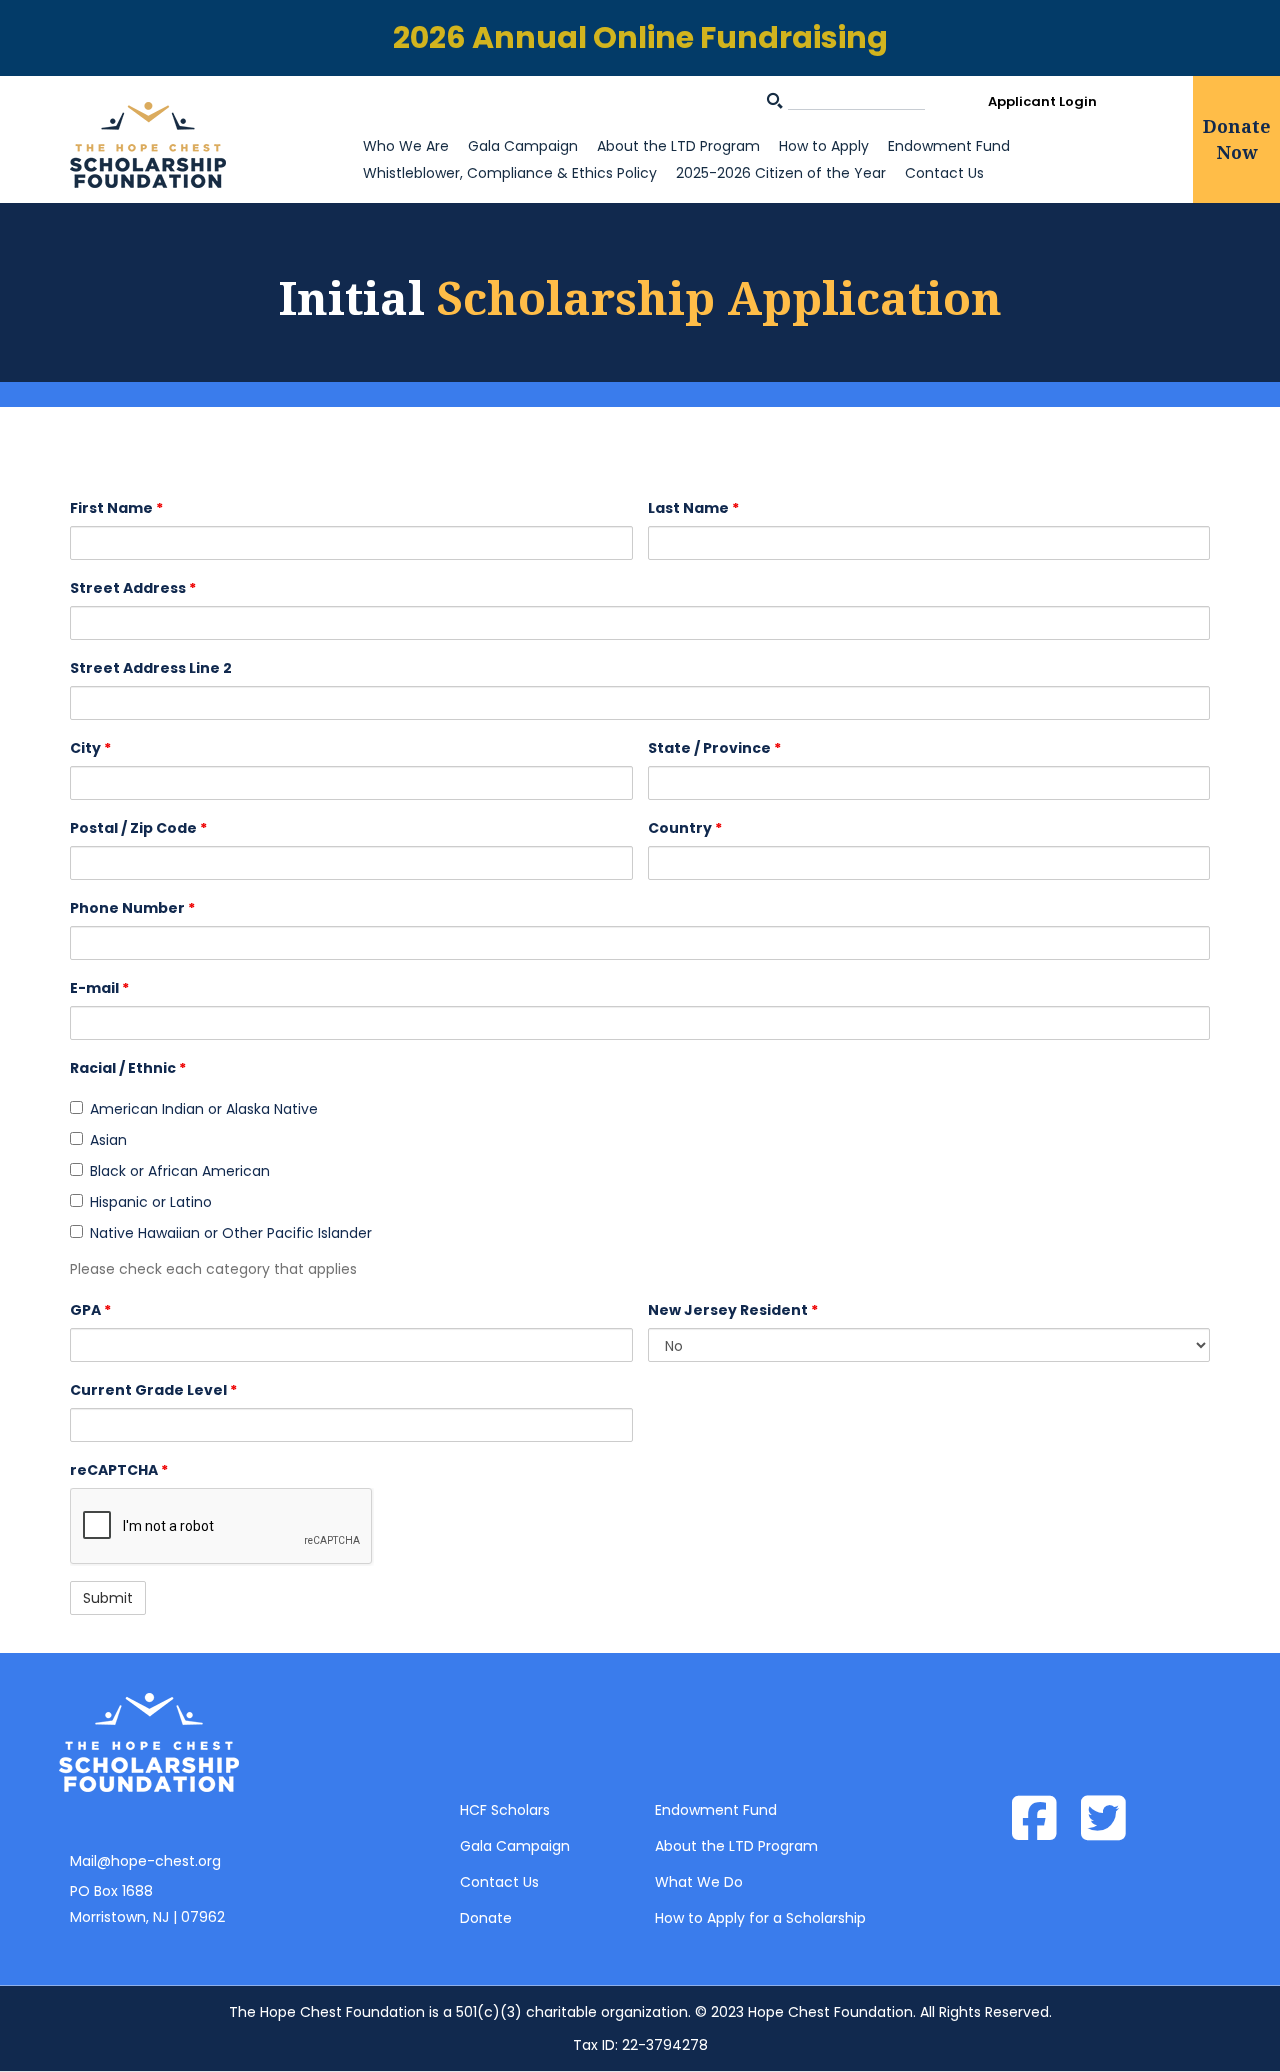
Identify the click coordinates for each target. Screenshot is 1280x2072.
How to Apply (824, 146)
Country (685, 828)
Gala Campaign (523, 146)
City (90, 748)
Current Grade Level (153, 1390)
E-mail (99, 988)
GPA (90, 1310)
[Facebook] (1044, 1821)
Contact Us (944, 173)
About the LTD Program (678, 146)
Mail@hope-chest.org (145, 1861)
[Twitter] (1113, 1821)
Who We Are (406, 146)
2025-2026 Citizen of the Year (781, 173)
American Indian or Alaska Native (204, 1110)
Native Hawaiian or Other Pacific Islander (231, 1234)
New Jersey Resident (733, 1310)
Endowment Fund (949, 146)
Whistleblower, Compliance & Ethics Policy (510, 173)
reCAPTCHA (119, 1470)
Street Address (133, 588)
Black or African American (180, 1172)
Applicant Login (1042, 101)
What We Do (699, 1882)
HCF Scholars (505, 1810)
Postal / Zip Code (138, 828)
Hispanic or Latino (151, 1203)
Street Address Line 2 (151, 668)
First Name (116, 508)
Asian (108, 1141)
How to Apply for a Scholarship (760, 1918)
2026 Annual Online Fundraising (640, 37)
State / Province (714, 748)
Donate (486, 1918)
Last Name (693, 508)
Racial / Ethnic (128, 1068)
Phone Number (132, 908)
